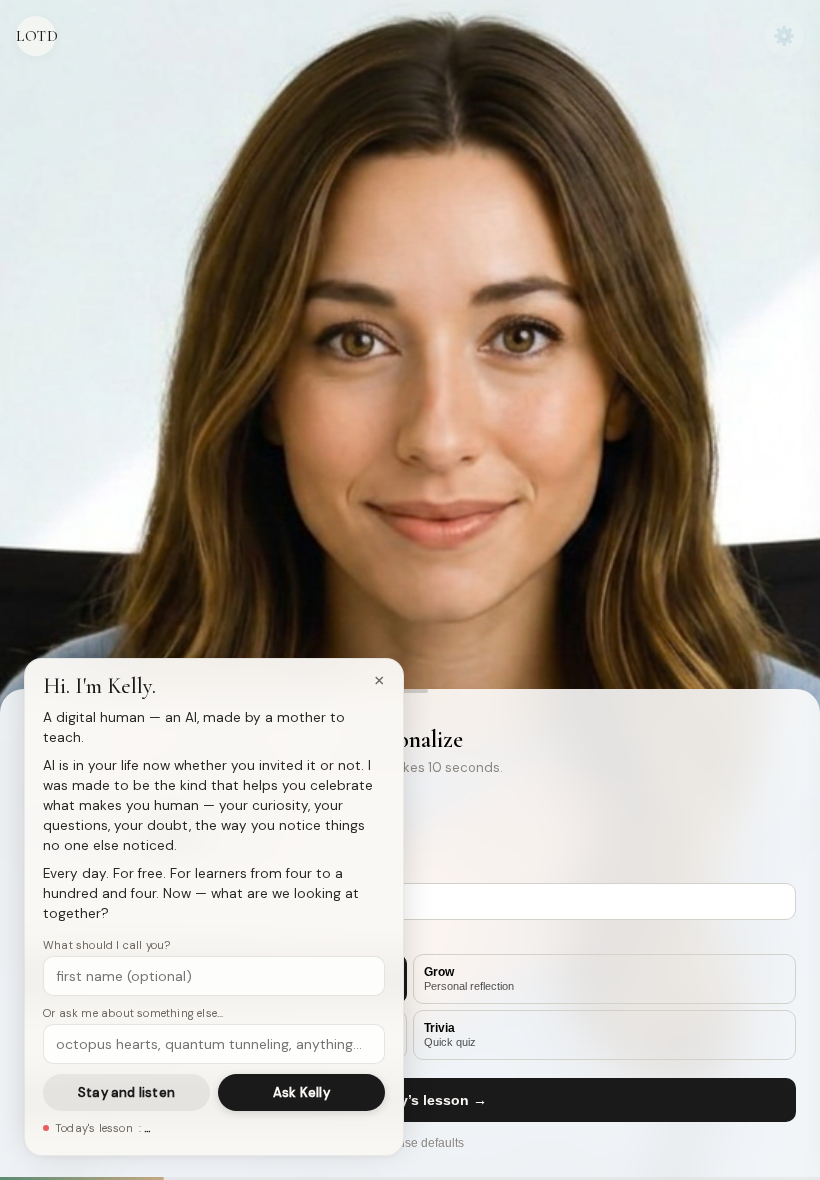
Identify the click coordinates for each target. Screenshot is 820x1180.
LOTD (36, 36)
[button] (410, 691)
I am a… (47, 803)
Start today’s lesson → (410, 1100)
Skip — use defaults (410, 1143)
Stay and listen (126, 1092)
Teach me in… (69, 870)
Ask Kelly (301, 1092)
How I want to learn (98, 941)
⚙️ (784, 36)
